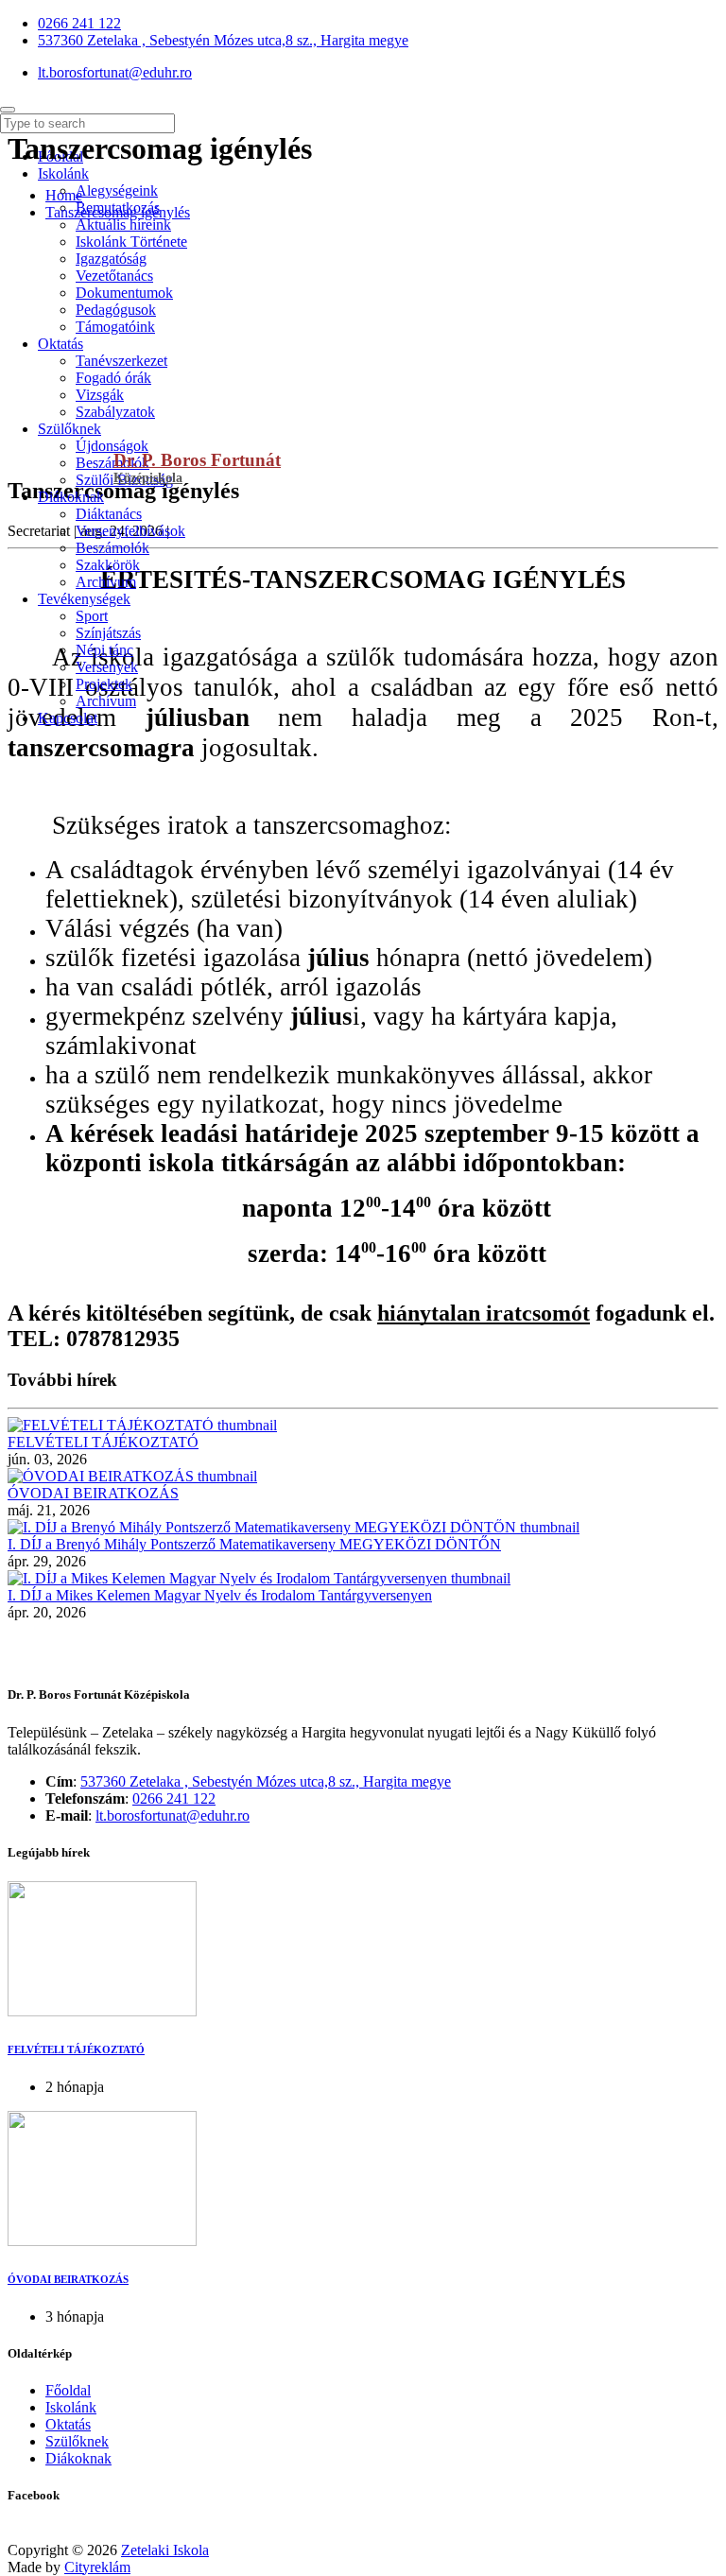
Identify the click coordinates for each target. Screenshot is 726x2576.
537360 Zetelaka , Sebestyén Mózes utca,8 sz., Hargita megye (266, 1781)
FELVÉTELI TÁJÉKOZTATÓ (103, 1442)
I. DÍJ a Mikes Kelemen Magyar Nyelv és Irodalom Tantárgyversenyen (220, 1595)
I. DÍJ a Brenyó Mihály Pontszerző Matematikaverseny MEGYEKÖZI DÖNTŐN (254, 1544)
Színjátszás (108, 633)
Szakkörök (108, 565)
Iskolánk (71, 2407)
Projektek (104, 684)
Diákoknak (71, 497)
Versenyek (107, 667)
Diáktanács (109, 514)
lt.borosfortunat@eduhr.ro (173, 1815)
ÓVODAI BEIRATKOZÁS (93, 1493)
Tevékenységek (84, 599)
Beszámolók (112, 463)
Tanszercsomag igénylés (118, 212)
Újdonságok (112, 446)
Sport (92, 616)
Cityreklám (97, 2567)
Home (64, 195)
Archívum (106, 582)
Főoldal (68, 2390)
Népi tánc (104, 650)
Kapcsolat (68, 718)
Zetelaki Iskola (165, 2550)
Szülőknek (69, 429)
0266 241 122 (174, 1798)
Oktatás (68, 2424)
